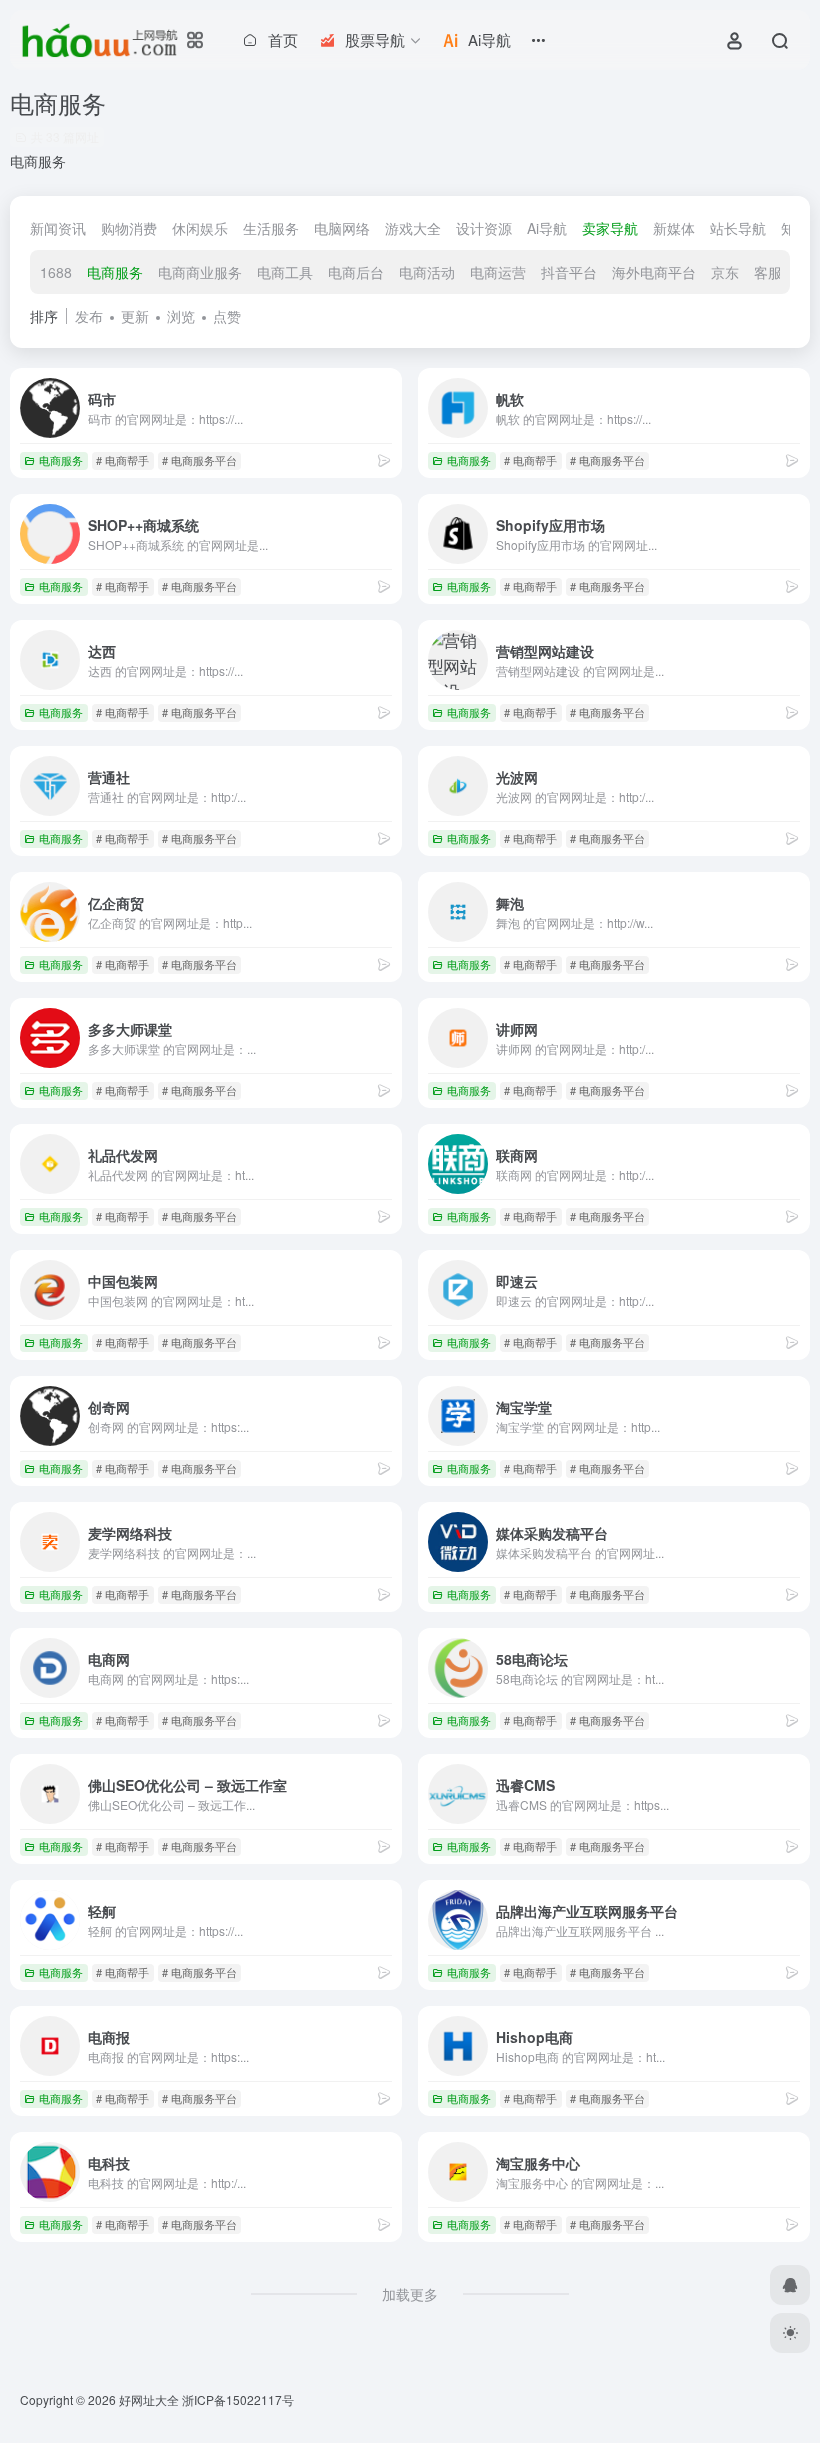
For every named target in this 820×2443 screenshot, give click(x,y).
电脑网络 (342, 228)
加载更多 (410, 2294)
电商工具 (285, 272)
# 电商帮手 (122, 460)
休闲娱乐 (200, 228)
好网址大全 (149, 2399)
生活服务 (271, 228)
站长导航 (738, 228)
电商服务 (115, 272)
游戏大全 (413, 228)
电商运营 (498, 272)
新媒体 (674, 228)
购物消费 (129, 228)
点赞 (227, 316)
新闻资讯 (58, 228)
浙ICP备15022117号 (238, 2399)
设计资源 (484, 228)
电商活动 (427, 272)
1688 (56, 272)
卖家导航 (610, 228)
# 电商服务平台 (199, 460)
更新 (135, 316)
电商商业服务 (200, 272)
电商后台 (356, 272)
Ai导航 (547, 228)
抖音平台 (569, 272)
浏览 (181, 316)
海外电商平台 (654, 272)
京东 (725, 272)
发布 (89, 316)
